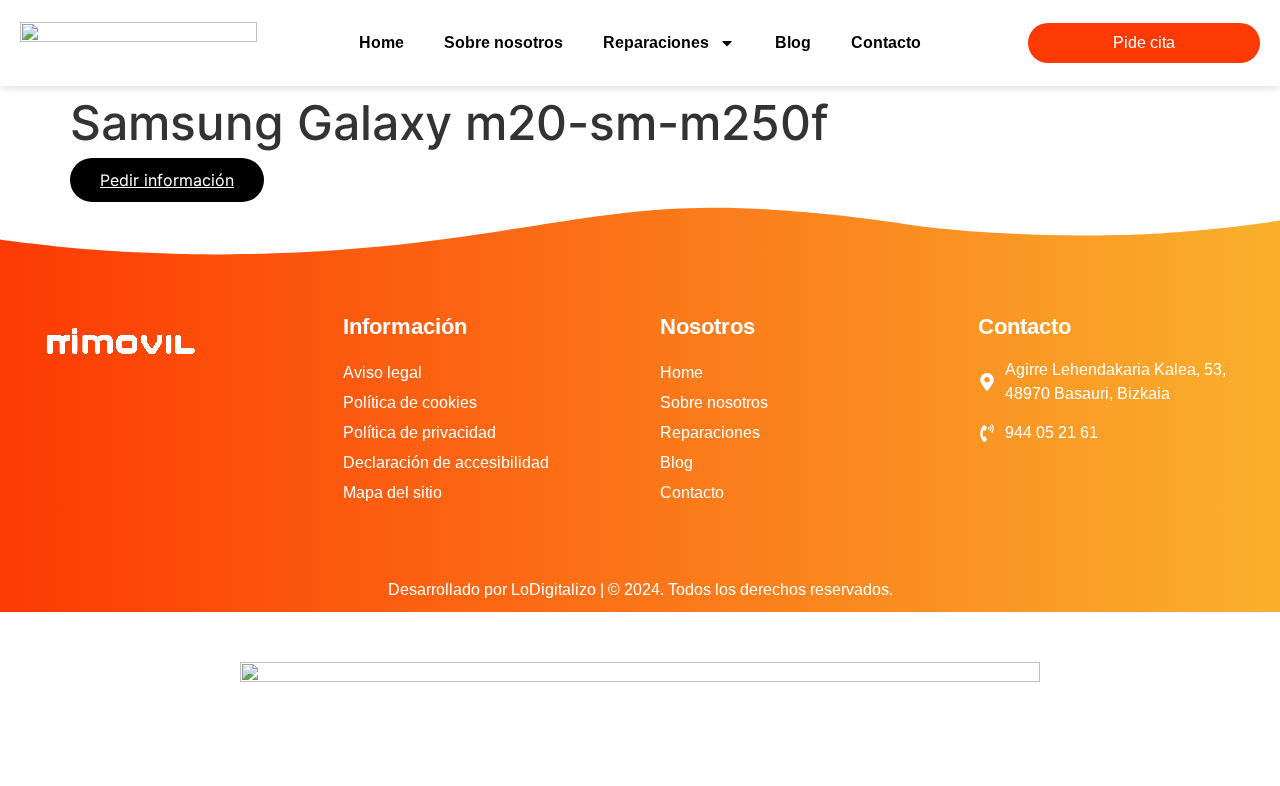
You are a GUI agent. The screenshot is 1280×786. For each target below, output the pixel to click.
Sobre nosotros (503, 42)
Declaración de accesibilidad (446, 462)
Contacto (886, 42)
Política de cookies (410, 402)
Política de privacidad (419, 432)
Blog (793, 42)
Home (381, 42)
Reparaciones (656, 42)
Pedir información (167, 180)
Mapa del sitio (392, 492)
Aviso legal (382, 372)
